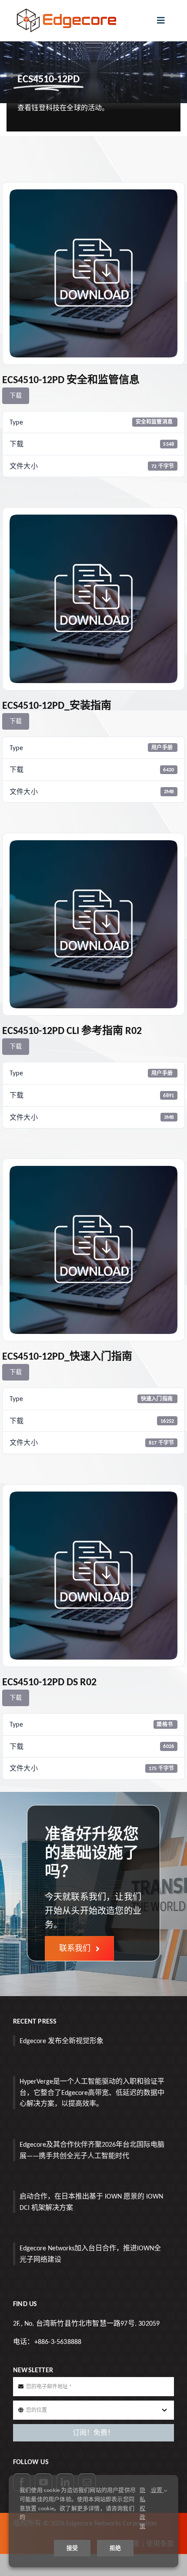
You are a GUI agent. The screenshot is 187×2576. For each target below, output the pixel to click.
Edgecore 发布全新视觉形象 (62, 2041)
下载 (16, 396)
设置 (157, 2490)
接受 (72, 2548)
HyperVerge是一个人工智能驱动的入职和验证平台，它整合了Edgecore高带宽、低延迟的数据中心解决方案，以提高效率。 (92, 2092)
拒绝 (115, 2548)
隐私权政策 (142, 2508)
